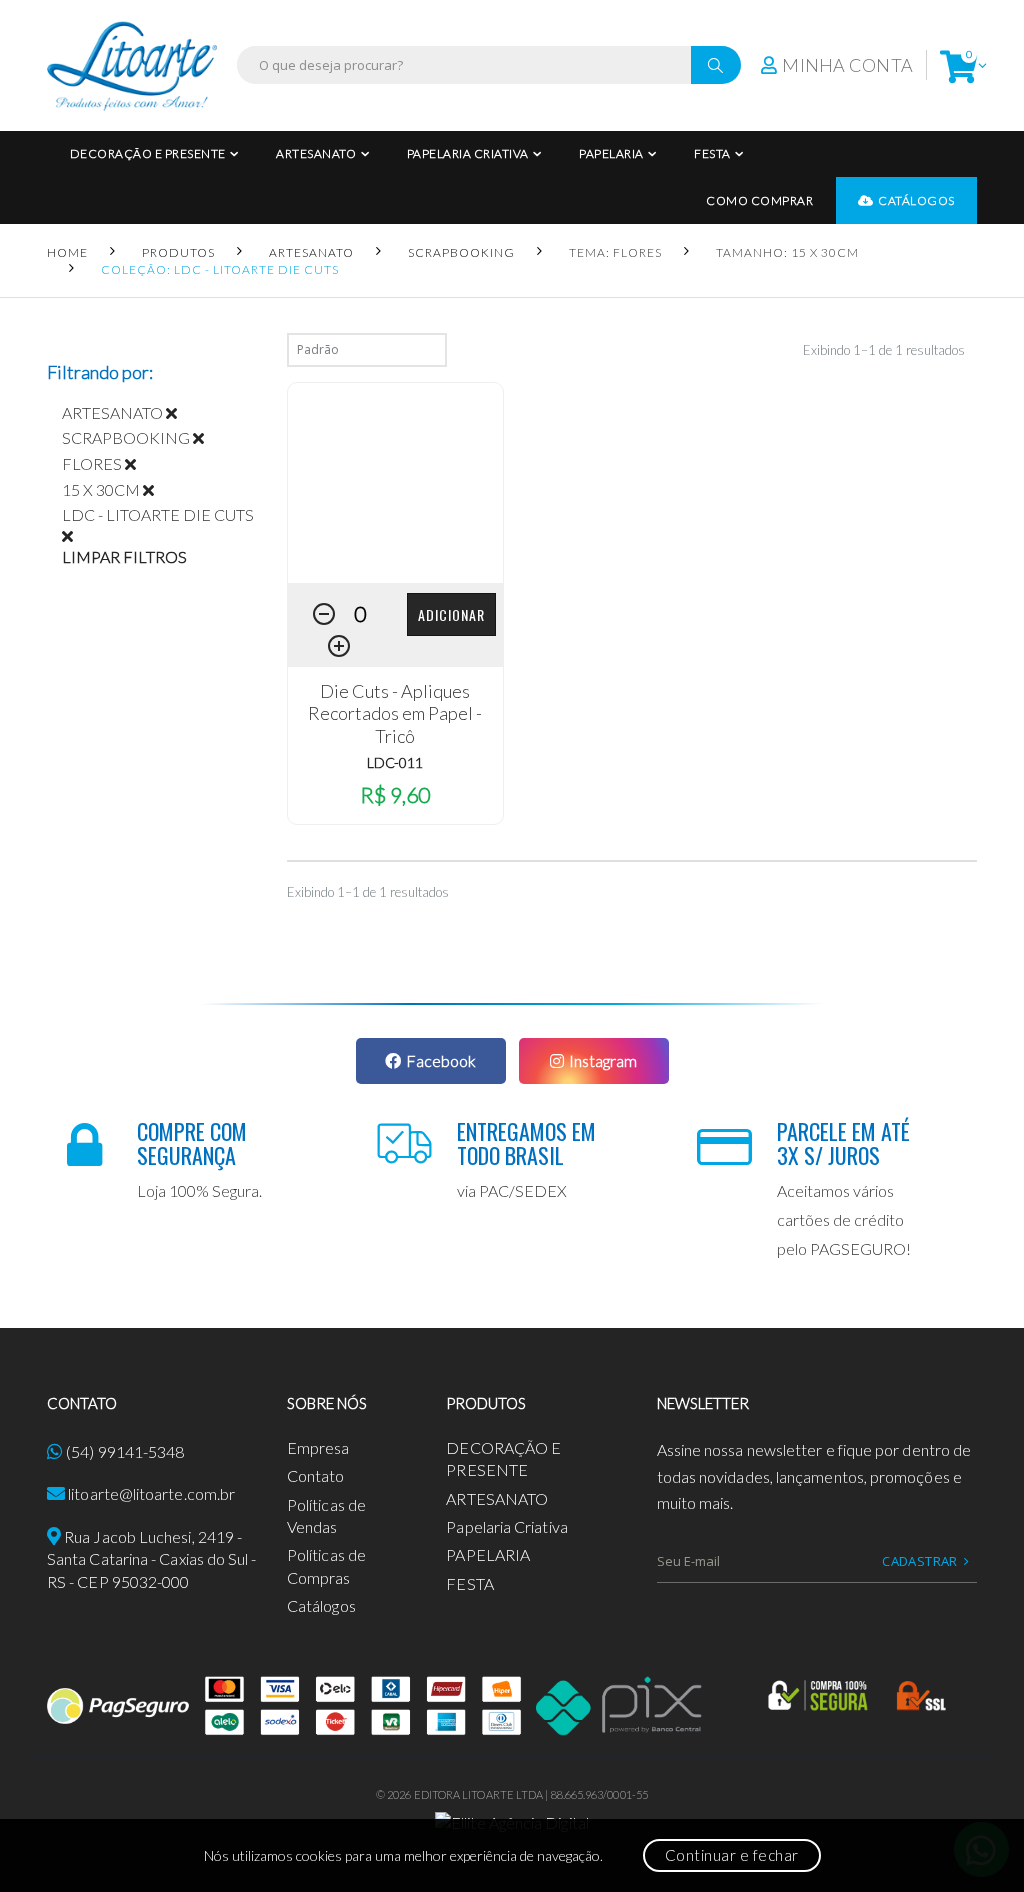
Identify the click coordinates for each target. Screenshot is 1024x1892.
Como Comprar (759, 200)
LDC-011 (395, 762)
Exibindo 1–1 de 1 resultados (884, 350)
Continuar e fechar (732, 1855)
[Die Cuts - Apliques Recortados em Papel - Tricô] (395, 483)
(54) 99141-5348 (125, 1451)
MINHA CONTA (847, 65)
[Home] (132, 65)
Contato (316, 1475)
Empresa (318, 1447)
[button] (958, 65)
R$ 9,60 (395, 794)
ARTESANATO (316, 153)
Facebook (441, 1060)
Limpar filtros (124, 556)
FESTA (712, 153)
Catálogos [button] (916, 200)
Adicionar (451, 614)
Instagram (603, 1060)
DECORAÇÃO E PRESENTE (148, 153)
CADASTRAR (920, 1561)
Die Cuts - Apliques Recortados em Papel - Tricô (395, 713)
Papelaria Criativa (468, 153)
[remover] (179, 412)
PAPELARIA (611, 153)
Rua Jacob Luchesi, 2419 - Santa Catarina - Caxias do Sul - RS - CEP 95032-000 (152, 1559)
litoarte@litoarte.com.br (151, 1493)
